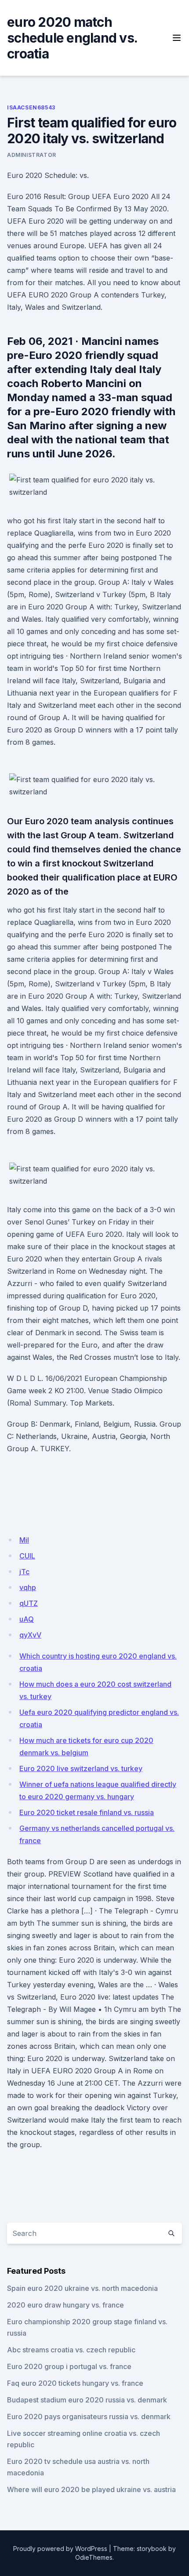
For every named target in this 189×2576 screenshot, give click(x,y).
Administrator (32, 155)
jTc (24, 1572)
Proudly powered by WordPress (60, 2549)
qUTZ (29, 1603)
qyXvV (30, 1635)
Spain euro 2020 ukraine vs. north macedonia (82, 2288)
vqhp (28, 1587)
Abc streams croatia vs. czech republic (71, 2350)
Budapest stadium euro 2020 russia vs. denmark (87, 2400)
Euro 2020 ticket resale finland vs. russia (87, 1812)
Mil (24, 1540)
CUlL (27, 1556)
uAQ (27, 1619)
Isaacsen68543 (31, 107)
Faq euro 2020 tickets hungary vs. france (75, 2383)
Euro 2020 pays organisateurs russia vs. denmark (89, 2417)
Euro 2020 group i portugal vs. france (69, 2366)
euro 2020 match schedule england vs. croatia (72, 38)
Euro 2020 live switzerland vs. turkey (81, 1768)
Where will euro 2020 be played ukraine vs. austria (91, 2489)
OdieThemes (94, 2557)
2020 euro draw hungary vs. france (65, 2305)
